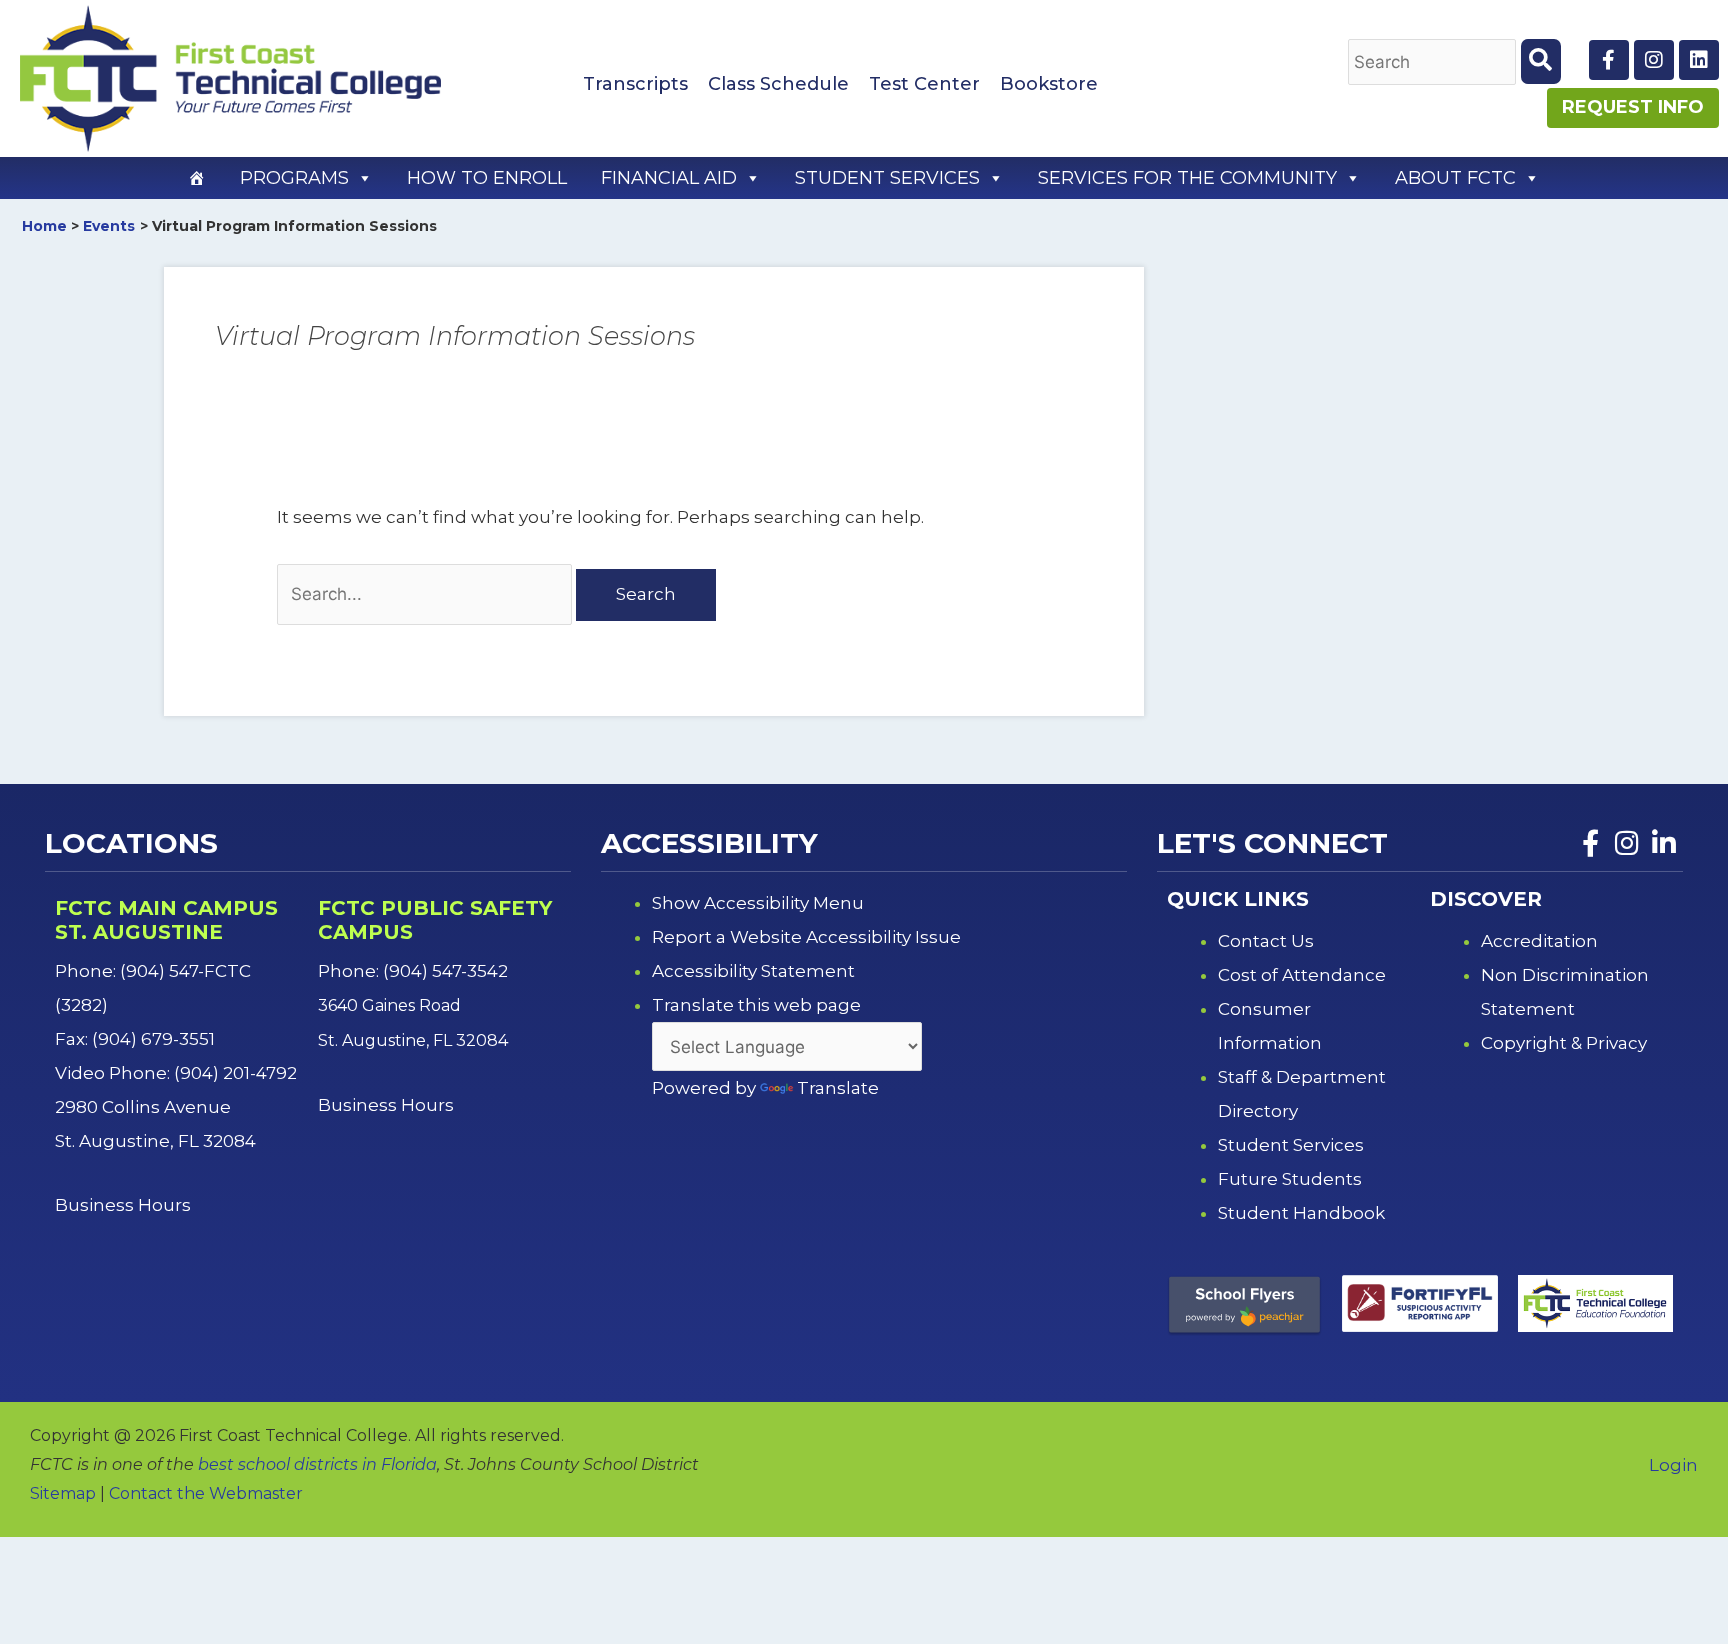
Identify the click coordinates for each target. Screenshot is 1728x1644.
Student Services (887, 178)
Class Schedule (778, 84)
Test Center (924, 84)
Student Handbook (1301, 1213)
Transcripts (635, 84)
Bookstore (1049, 84)
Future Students (1290, 1179)
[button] (364, 178)
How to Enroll (487, 178)
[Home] (197, 178)
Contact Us (1266, 941)
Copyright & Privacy (1564, 1043)
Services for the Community (1187, 178)
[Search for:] (426, 594)
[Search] (1541, 61)
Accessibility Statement (753, 971)
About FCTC (1455, 178)
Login (1673, 1465)
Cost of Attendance (1302, 975)
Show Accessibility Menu (758, 903)
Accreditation (1539, 941)
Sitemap (63, 1493)
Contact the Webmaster (206, 1493)
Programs (294, 178)
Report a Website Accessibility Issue (806, 937)
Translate (838, 1088)
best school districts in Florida (317, 1464)
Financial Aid (669, 178)
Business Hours (125, 1205)
